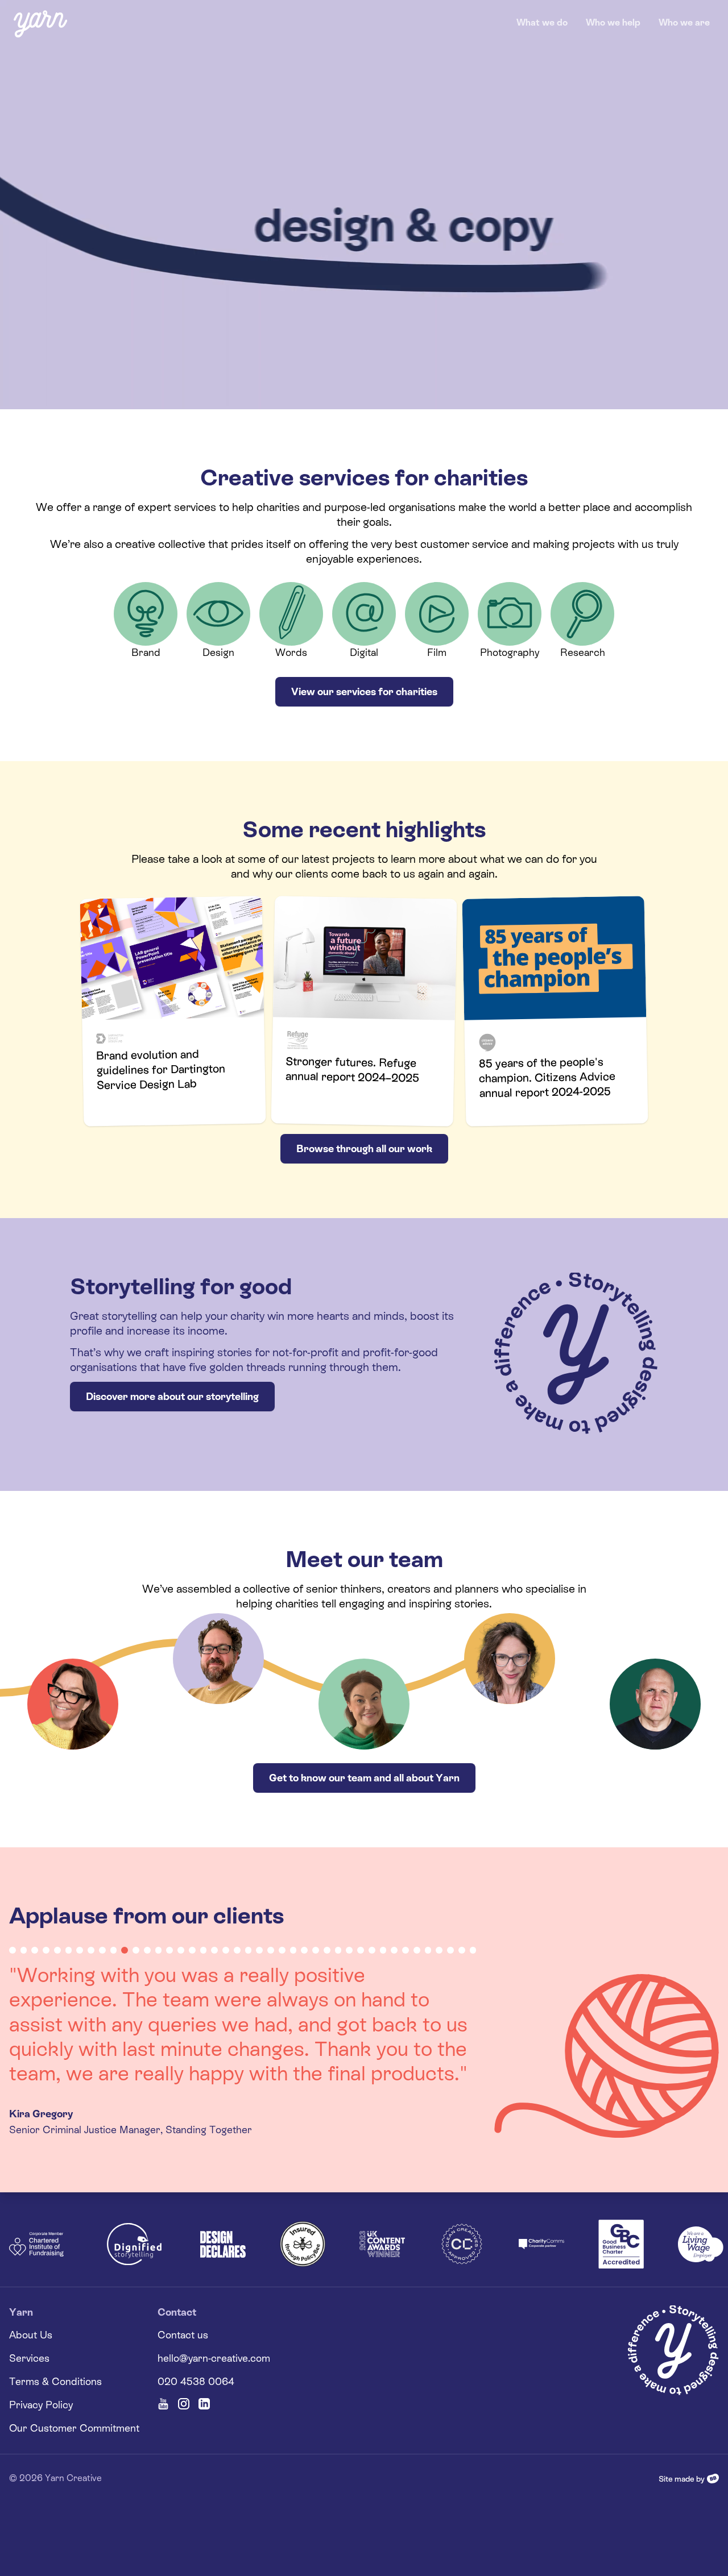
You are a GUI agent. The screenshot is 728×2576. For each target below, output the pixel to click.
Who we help (613, 22)
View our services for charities (364, 691)
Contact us (183, 2285)
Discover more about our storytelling (172, 1396)
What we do (542, 22)
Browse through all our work (364, 1148)
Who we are (684, 22)
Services (29, 2309)
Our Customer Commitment (74, 2378)
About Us (31, 2285)
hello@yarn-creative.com (214, 2309)
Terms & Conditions (55, 2332)
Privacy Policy (41, 2355)
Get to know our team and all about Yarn (364, 1778)
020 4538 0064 (196, 2332)
